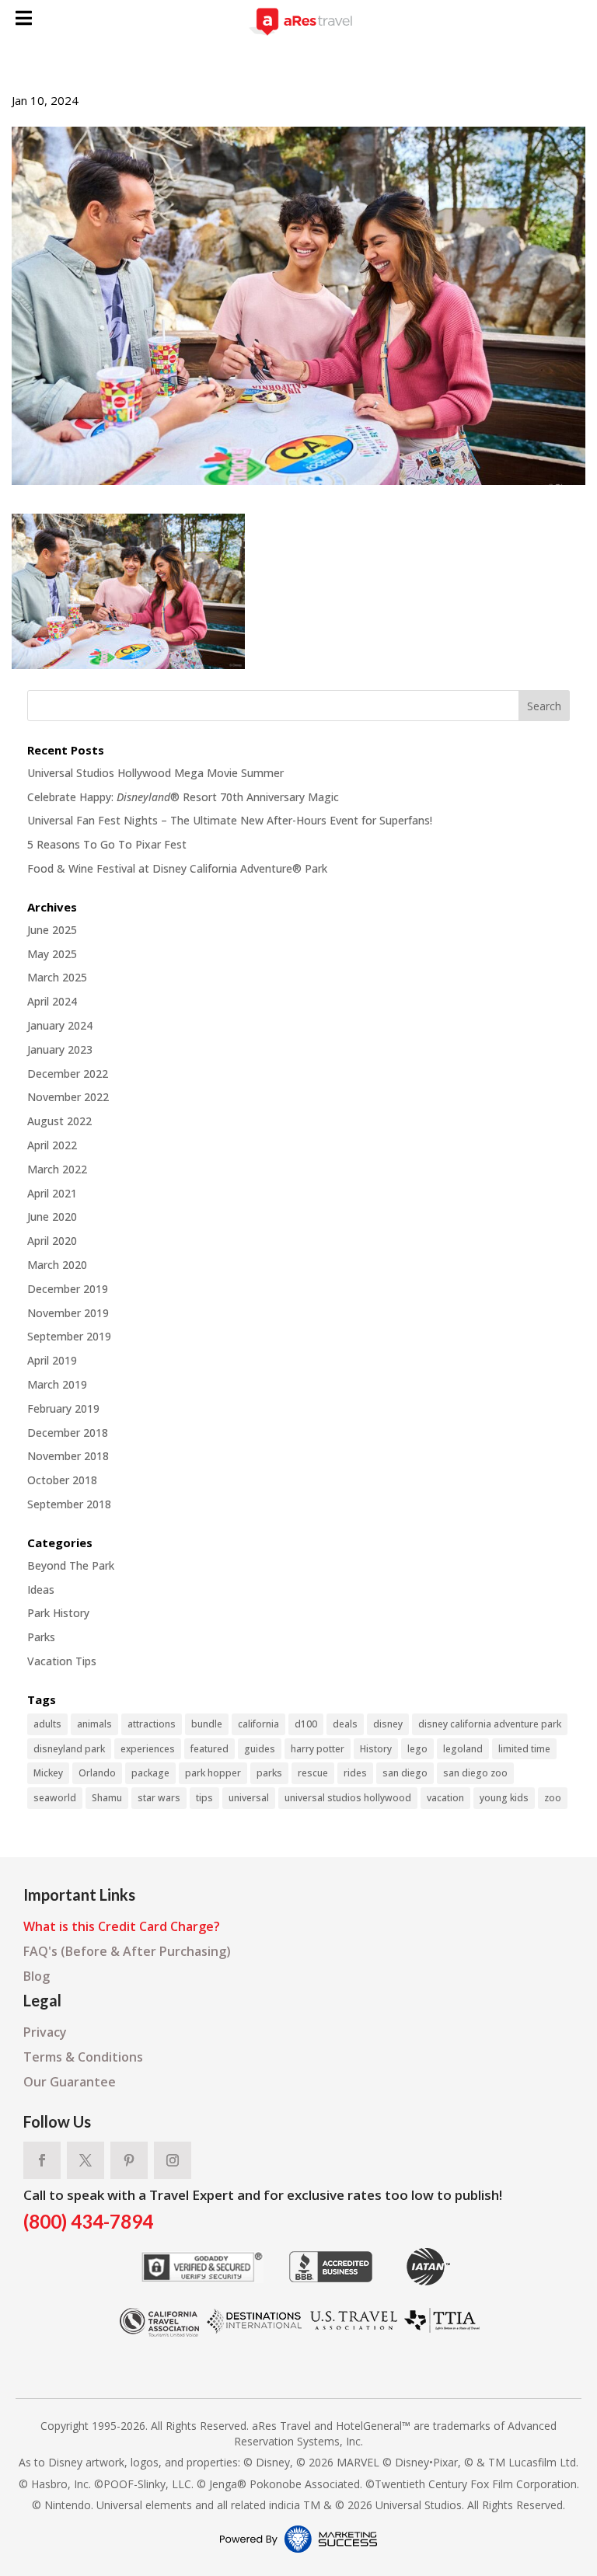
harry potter (318, 1749)
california (258, 1724)
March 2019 (57, 1384)
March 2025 (57, 977)
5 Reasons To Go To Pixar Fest (107, 844)
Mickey (48, 1773)
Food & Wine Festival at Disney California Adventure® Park (177, 868)
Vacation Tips (62, 1661)
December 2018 (68, 1433)
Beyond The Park (71, 1565)
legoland (463, 1749)
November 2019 (68, 1313)
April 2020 (52, 1241)
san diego (405, 1773)
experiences (148, 1749)
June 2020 (52, 1217)
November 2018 (68, 1456)
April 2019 (52, 1360)
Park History (58, 1613)
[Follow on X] (86, 2160)
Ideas (41, 1590)
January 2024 (60, 1025)
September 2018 (69, 1504)
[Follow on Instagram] (173, 2160)
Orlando (97, 1773)
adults (47, 1724)
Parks (41, 1637)
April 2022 (52, 1145)
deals (345, 1724)
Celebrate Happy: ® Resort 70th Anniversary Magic (183, 797)
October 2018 (62, 1480)
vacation (445, 1798)
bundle (207, 1724)
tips (204, 1798)
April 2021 (52, 1193)
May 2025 (52, 954)
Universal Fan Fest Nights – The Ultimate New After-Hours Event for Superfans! (230, 820)
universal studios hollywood (348, 1798)
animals (94, 1724)
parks (269, 1773)
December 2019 (68, 1289)
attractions (152, 1724)
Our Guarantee (70, 2082)
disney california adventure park (490, 1724)
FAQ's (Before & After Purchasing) (127, 1951)
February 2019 (63, 1408)
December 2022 (68, 1074)
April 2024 (52, 1001)
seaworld (55, 1798)
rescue (313, 1773)
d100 (306, 1724)
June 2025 (52, 930)
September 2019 (69, 1336)
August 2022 (59, 1121)
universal (249, 1798)
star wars (159, 1798)
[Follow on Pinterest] (129, 2160)
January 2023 (60, 1049)
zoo (553, 1798)
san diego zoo (475, 1773)
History (376, 1749)
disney (388, 1724)
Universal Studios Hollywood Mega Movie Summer (155, 773)
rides (355, 1773)
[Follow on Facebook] (42, 2160)
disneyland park (69, 1749)
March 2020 (57, 1265)
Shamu (107, 1798)
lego (417, 1749)
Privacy (45, 2032)
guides (260, 1749)
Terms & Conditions (83, 2057)
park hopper (213, 1773)
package (150, 1773)
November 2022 (68, 1097)
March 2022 (57, 1169)
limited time (524, 1749)
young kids (504, 1798)
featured (209, 1749)
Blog (37, 1976)
